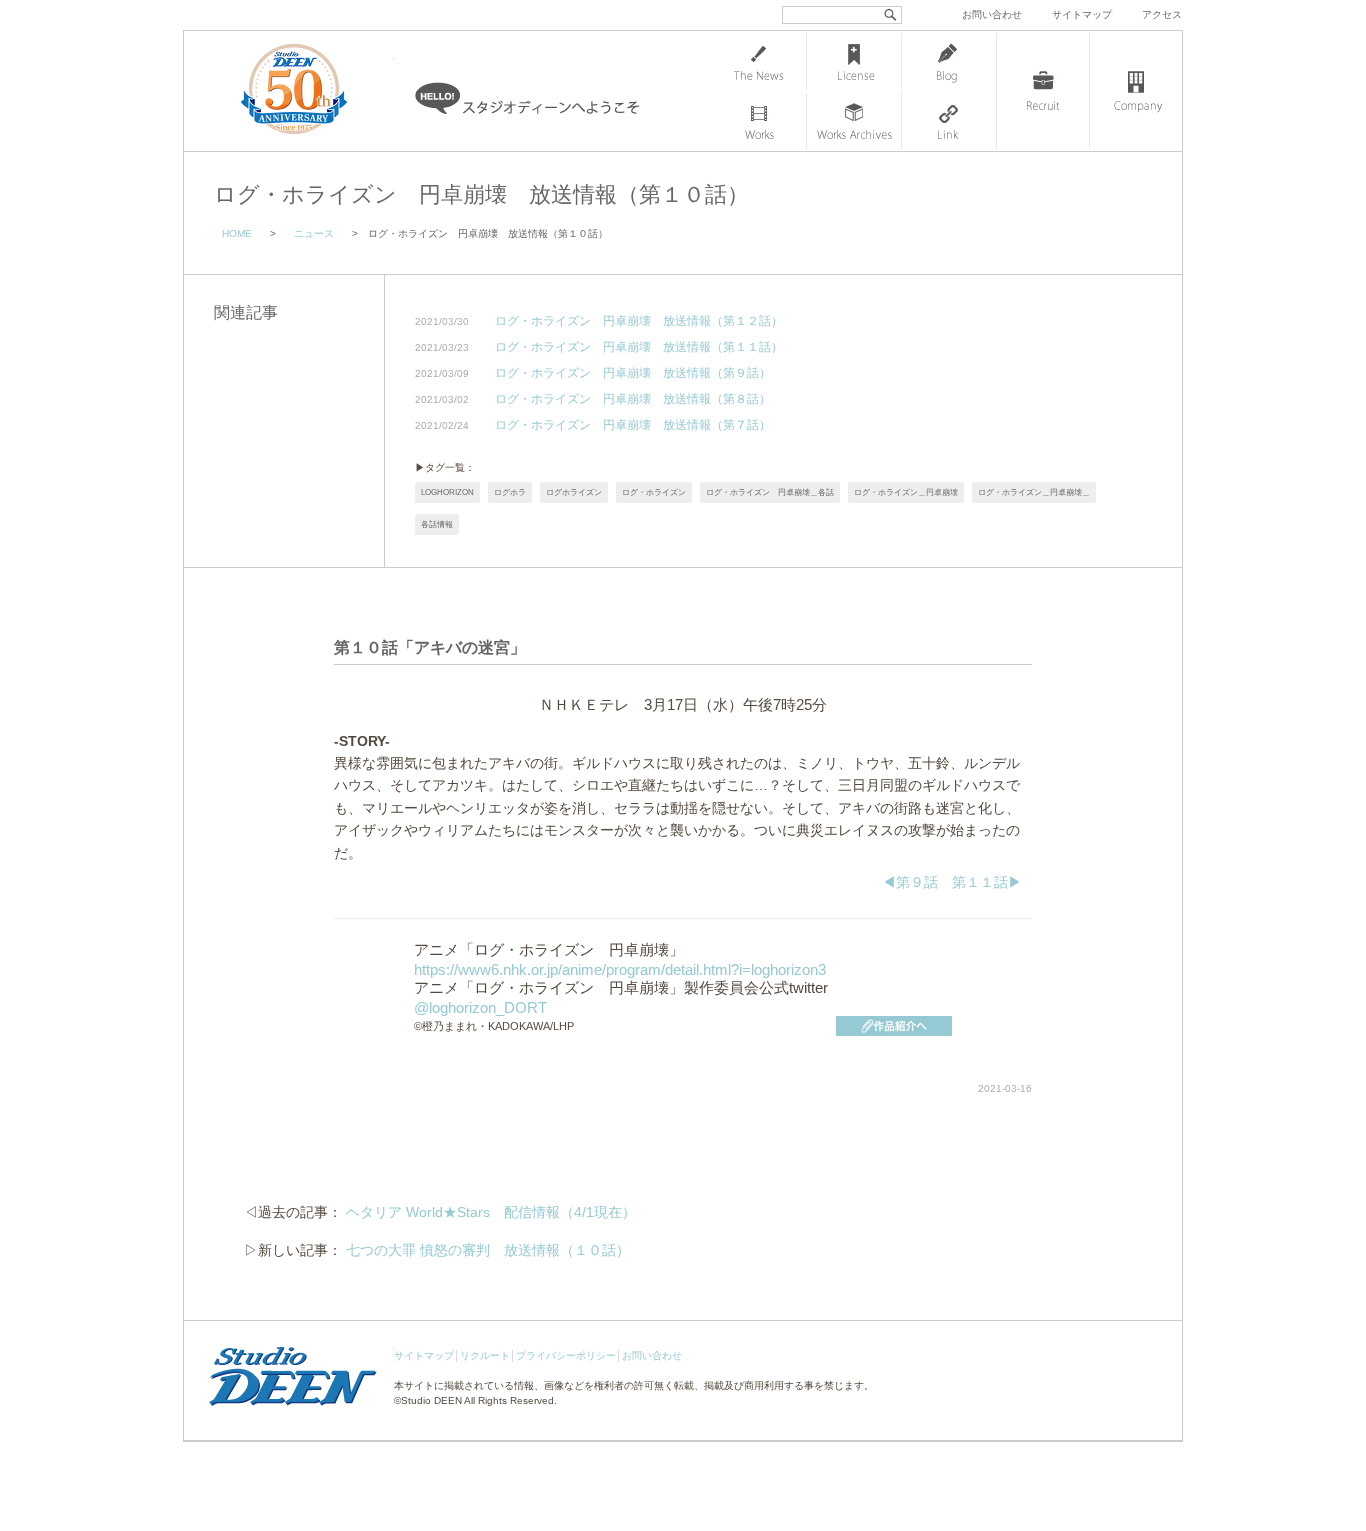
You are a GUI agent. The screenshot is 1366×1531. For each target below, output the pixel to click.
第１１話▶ (987, 882)
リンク (949, 121)
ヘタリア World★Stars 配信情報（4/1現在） (491, 1212)
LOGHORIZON (447, 492)
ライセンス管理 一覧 (854, 61)
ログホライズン (574, 492)
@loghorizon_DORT (480, 1007)
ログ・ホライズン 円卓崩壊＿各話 (770, 492)
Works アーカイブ (854, 121)
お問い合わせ (992, 14)
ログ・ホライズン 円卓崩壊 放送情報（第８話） (633, 399)
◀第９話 (910, 882)
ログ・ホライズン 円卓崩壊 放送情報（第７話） (633, 425)
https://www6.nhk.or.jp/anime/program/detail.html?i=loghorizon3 (620, 969)
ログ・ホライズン (654, 492)
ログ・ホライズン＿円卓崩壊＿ (1034, 492)
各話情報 (437, 524)
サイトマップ (1082, 14)
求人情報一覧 (1043, 91)
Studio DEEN (431, 1400)
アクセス (1162, 14)
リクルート (485, 1355)
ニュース (314, 233)
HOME (237, 233)
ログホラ (510, 492)
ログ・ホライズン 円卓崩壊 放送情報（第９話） (633, 373)
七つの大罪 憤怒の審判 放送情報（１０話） (488, 1250)
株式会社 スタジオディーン (314, 91)
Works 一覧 (759, 121)
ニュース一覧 (759, 61)
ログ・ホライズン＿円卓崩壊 (906, 492)
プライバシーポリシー (566, 1355)
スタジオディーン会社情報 (1136, 91)
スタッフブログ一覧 (949, 61)
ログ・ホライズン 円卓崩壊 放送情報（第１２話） (639, 321)
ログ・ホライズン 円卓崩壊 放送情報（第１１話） (639, 347)
